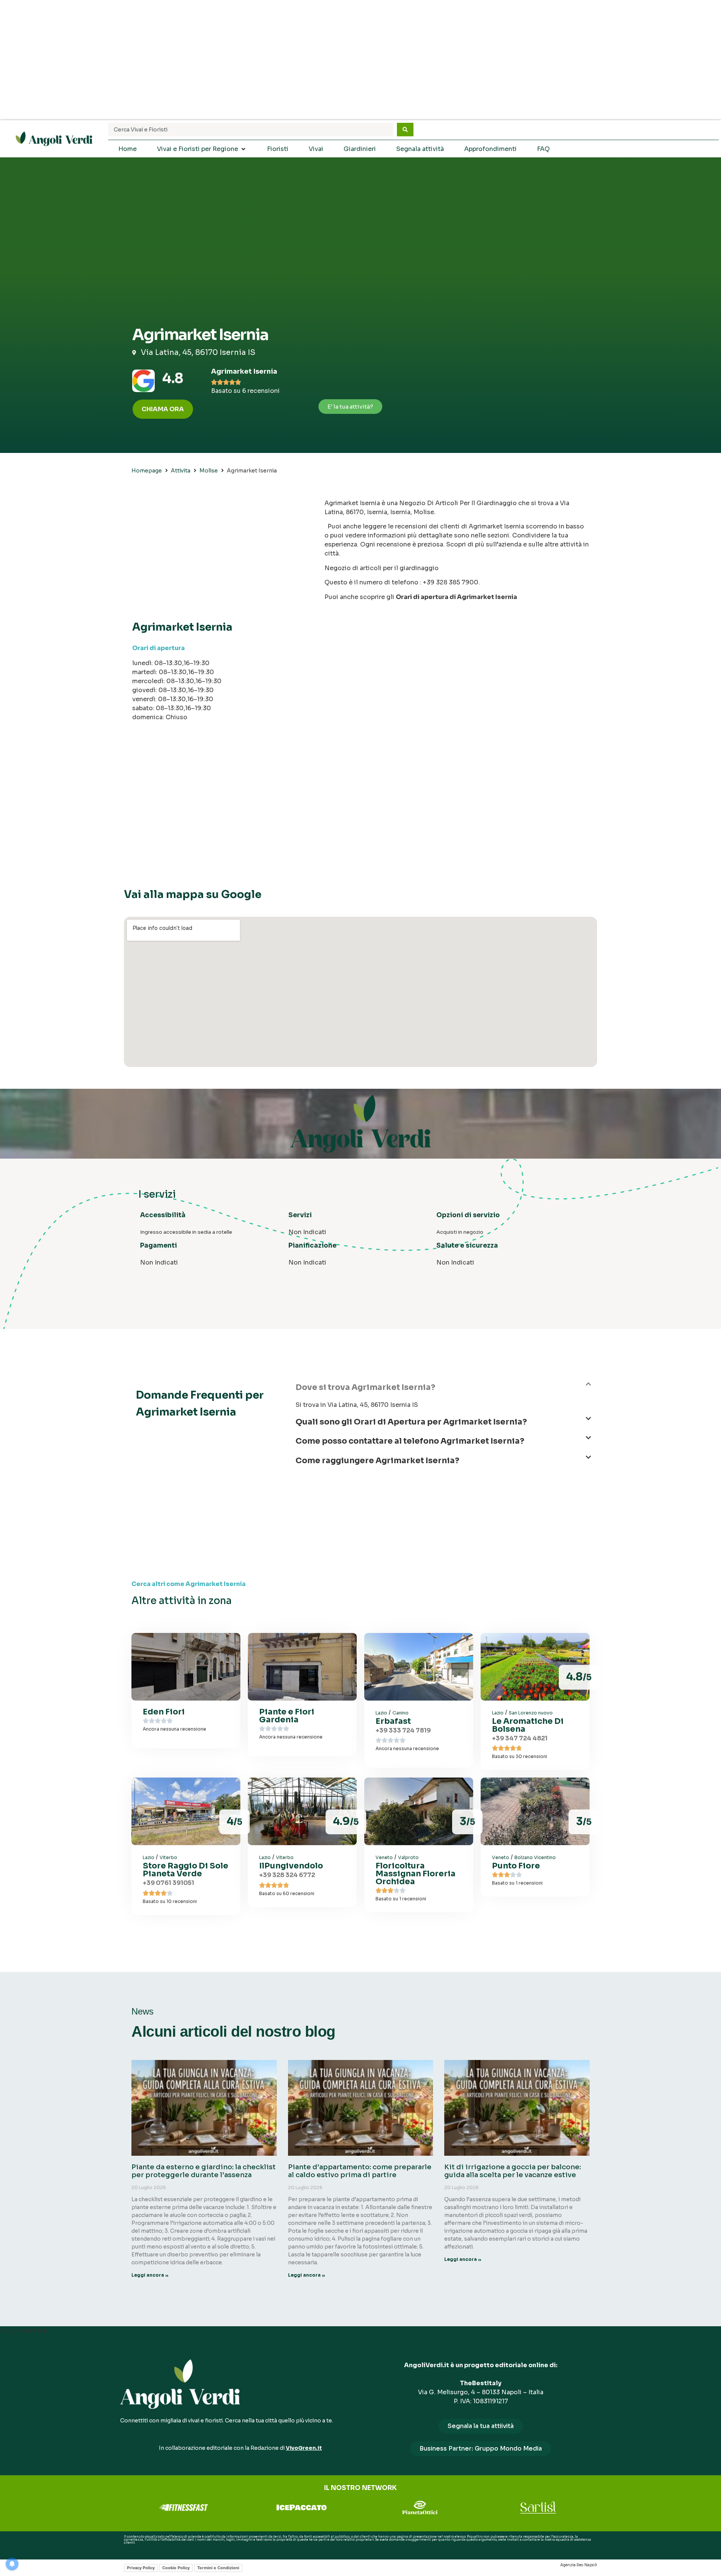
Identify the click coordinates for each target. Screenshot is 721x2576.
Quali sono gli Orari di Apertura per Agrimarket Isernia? (411, 1422)
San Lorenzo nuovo (531, 1713)
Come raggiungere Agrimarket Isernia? (377, 1461)
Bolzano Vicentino (535, 1857)
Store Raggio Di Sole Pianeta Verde (186, 1870)
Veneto (384, 1857)
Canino (400, 1713)
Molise (209, 471)
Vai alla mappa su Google (193, 894)
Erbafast (393, 1721)
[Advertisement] (360, 60)
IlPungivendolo (291, 1866)
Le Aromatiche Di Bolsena (528, 1725)
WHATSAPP (133, 2549)
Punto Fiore (516, 1866)
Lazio (381, 1713)
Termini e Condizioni (218, 2568)
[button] (443, 1391)
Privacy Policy (141, 2568)
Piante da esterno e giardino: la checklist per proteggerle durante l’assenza (204, 2171)
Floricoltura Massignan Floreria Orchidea (416, 1874)
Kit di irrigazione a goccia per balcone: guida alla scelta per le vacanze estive (513, 2171)
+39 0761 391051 (168, 1883)
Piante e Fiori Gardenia (287, 1716)
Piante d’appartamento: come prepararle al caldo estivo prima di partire (360, 2171)
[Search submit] (405, 130)
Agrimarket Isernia (244, 371)
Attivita (181, 471)
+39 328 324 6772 (287, 1875)
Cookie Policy (176, 2568)
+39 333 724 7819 (403, 1730)
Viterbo (168, 1857)
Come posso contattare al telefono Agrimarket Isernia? (410, 1441)
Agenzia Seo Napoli (579, 2565)
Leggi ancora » (150, 2275)
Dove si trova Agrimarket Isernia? (365, 1387)
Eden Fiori (164, 1712)
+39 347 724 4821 (520, 1738)
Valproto (408, 1857)
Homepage (147, 471)
